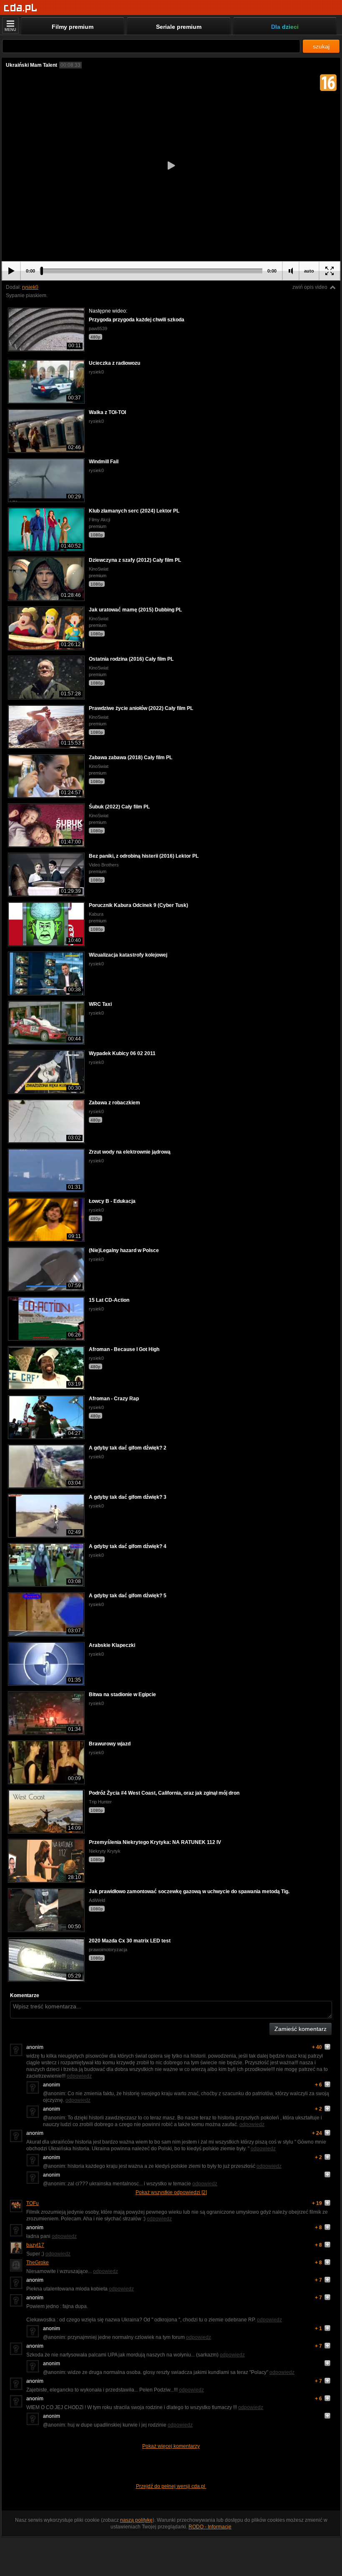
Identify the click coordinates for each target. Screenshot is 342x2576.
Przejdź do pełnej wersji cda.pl (171, 2486)
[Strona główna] (21, 8)
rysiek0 (30, 287)
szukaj (321, 46)
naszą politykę (136, 2520)
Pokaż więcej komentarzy (171, 2446)
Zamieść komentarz (301, 2029)
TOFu (33, 2203)
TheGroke (38, 2263)
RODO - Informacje (210, 2527)
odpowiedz (79, 2076)
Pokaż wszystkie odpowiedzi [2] (171, 2192)
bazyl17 (35, 2245)
